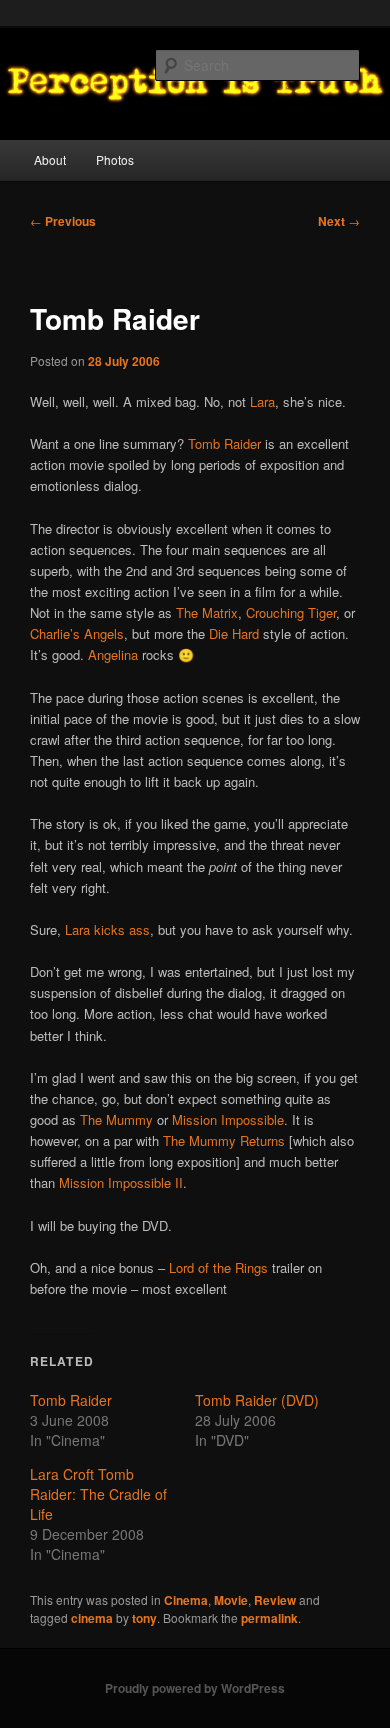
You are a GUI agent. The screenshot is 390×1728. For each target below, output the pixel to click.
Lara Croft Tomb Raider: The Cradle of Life (98, 1494)
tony (144, 1618)
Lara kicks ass (107, 929)
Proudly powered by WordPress (195, 1688)
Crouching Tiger (291, 612)
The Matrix (207, 612)
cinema (92, 1618)
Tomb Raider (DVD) (257, 1400)
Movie (231, 1600)
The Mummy (116, 1119)
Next (339, 221)
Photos (115, 159)
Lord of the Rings (218, 1267)
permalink (269, 1618)
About (50, 159)
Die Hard (234, 633)
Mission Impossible (228, 1119)
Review (275, 1600)
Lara (262, 401)
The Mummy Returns (224, 1140)
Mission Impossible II (121, 1182)
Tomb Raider (224, 443)
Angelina (113, 654)
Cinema (186, 1600)
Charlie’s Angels (77, 633)
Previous (63, 221)
